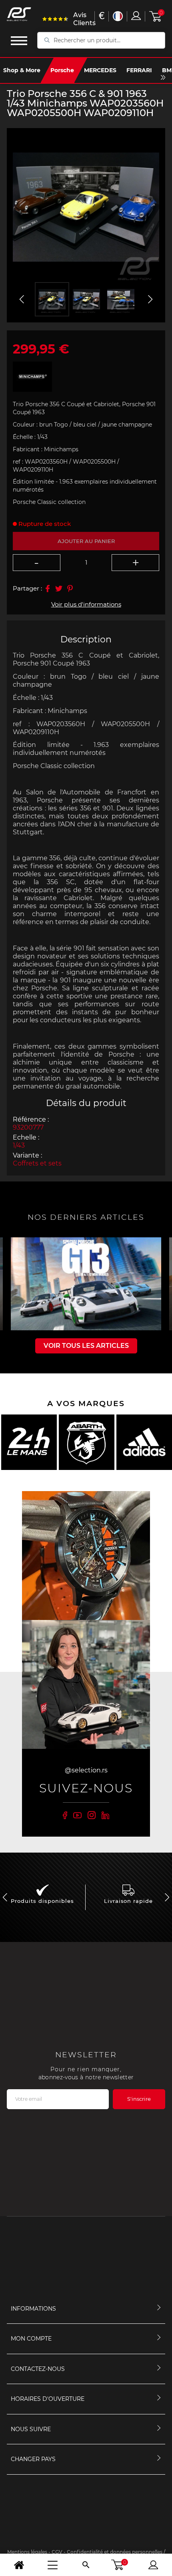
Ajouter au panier (86, 541)
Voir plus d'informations (86, 604)
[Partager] (48, 589)
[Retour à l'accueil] (19, 2565)
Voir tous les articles (86, 1346)
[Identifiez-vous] (136, 16)
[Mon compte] (153, 2565)
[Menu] (52, 2565)
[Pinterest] (70, 589)
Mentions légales (27, 2552)
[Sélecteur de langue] (118, 16)
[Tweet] (59, 589)
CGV (57, 2552)
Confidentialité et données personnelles (115, 2552)
